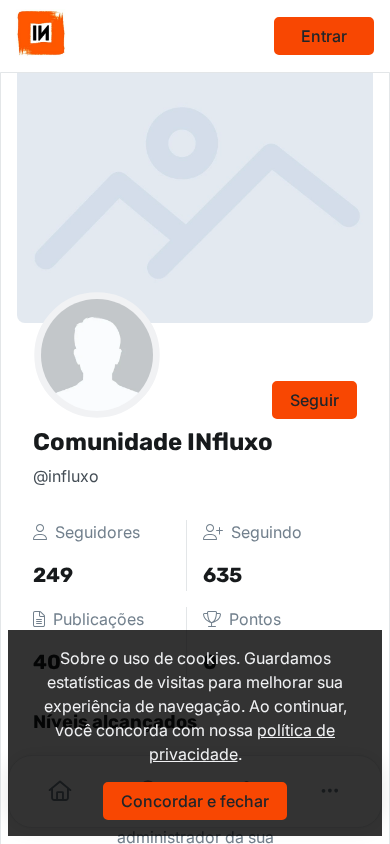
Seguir (314, 400)
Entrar (324, 36)
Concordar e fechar (195, 801)
